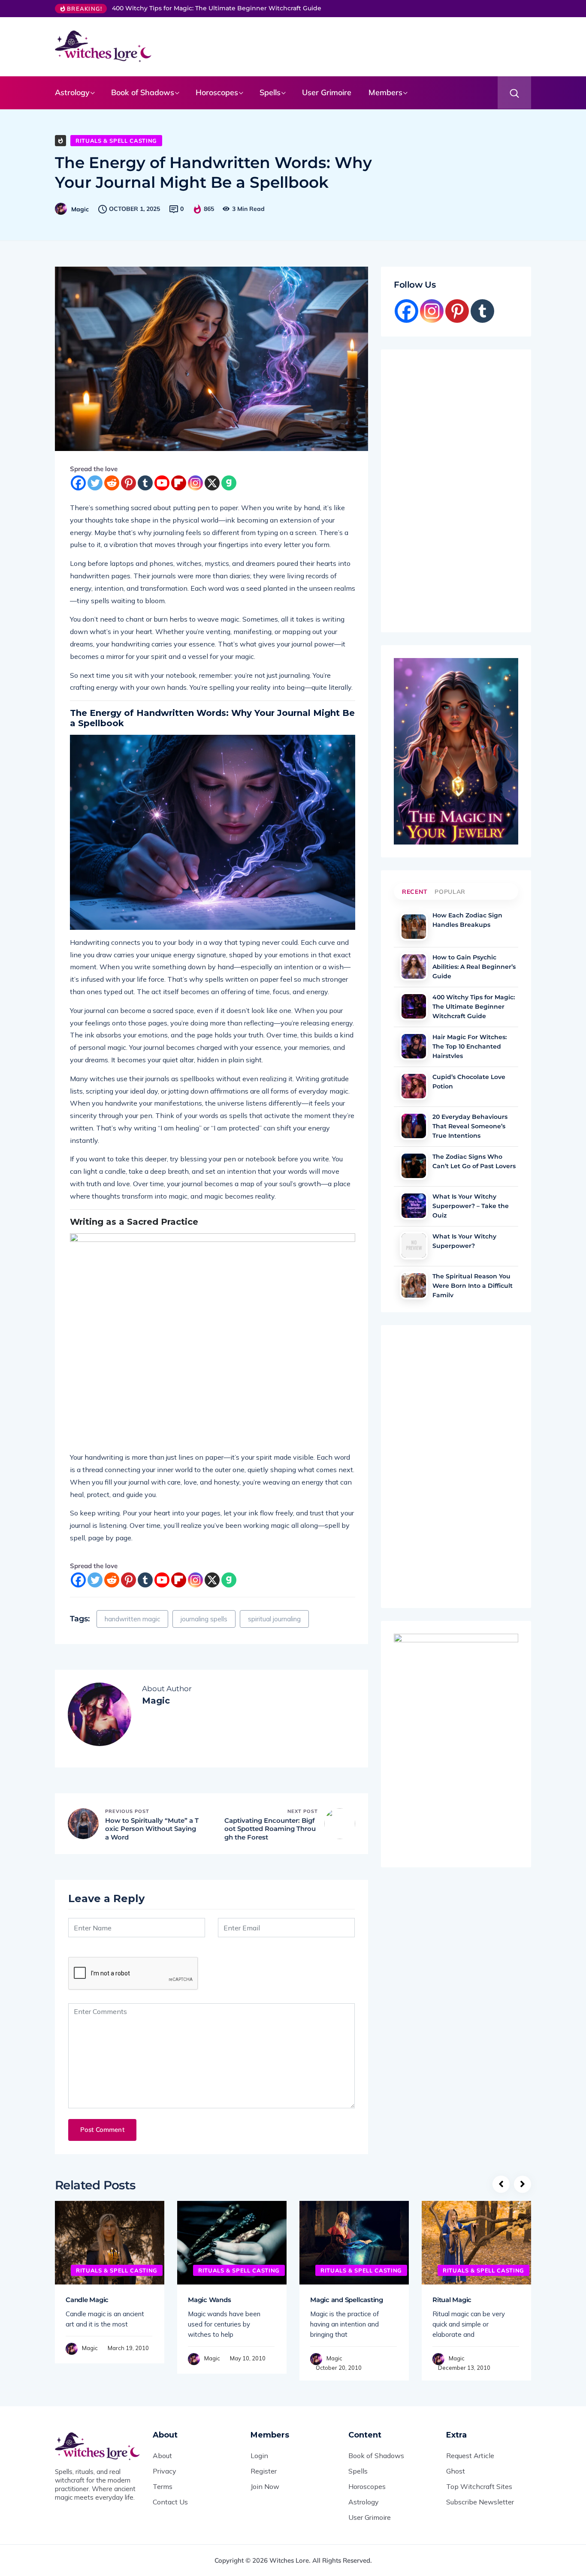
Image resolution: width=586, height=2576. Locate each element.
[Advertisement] (351, 45)
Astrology (72, 92)
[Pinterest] (128, 483)
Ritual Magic (452, 2300)
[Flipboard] (179, 483)
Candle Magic (87, 2300)
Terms (163, 2486)
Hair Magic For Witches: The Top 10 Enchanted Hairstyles (470, 1046)
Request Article (470, 2456)
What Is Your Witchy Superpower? (464, 1241)
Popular (450, 892)
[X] (212, 483)
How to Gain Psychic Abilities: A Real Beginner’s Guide (474, 966)
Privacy (165, 2471)
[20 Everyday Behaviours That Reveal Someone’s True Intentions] (414, 1126)
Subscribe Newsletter (480, 2502)
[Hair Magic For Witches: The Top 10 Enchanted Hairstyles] (414, 1046)
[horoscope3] (456, 1744)
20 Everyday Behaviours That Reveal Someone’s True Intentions (470, 1125)
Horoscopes (217, 92)
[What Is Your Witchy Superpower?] (414, 1246)
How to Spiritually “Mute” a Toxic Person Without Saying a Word (152, 1829)
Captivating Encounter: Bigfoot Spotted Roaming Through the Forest (270, 1829)
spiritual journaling (274, 1619)
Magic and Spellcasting (347, 2300)
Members (385, 92)
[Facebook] (78, 483)
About (162, 2456)
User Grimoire (327, 92)
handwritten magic (132, 1619)
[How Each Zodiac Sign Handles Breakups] (414, 927)
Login (259, 2456)
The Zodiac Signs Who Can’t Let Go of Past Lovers (474, 1161)
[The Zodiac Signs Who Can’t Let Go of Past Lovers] (414, 1166)
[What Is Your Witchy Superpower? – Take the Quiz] (414, 1206)
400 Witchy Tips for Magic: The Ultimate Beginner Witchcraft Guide (217, 8)
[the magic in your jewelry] (456, 751)
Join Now (265, 2486)
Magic (80, 209)
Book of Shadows (143, 92)
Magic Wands (209, 2300)
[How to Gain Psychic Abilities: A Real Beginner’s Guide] (414, 966)
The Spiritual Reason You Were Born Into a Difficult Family (473, 1285)
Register (264, 2471)
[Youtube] (162, 483)
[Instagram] (195, 483)
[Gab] (229, 483)
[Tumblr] (145, 483)
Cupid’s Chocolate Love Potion (469, 1082)
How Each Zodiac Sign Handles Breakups (467, 920)
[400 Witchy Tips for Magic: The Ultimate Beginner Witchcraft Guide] (414, 1006)
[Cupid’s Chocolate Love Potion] (414, 1086)
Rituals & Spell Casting (116, 141)
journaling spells (204, 1619)
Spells (270, 92)
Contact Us (170, 2502)
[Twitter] (95, 483)
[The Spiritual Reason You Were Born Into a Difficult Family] (414, 1285)
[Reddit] (112, 483)
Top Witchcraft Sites (479, 2486)
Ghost (456, 2471)
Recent (415, 892)
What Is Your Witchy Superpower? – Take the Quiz (471, 1205)
